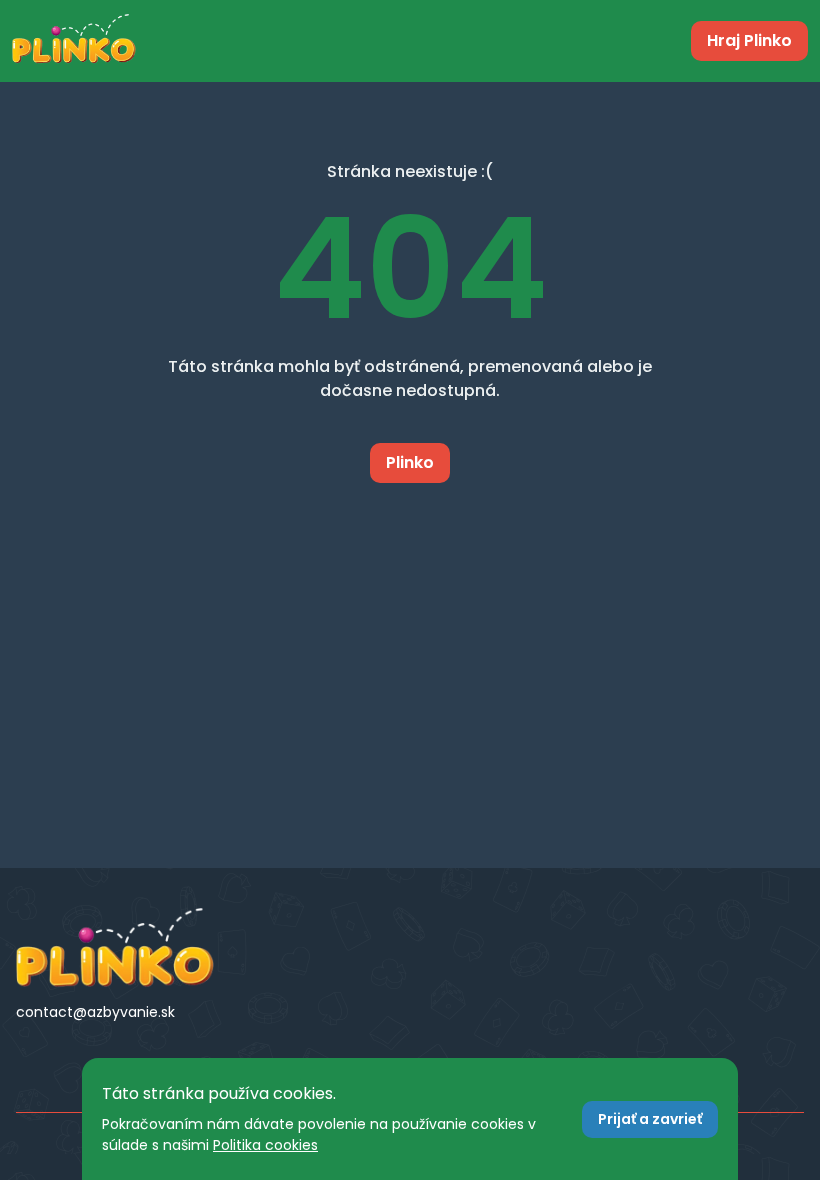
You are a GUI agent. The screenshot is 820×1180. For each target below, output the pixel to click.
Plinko (410, 462)
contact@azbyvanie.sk (95, 1012)
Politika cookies (265, 1145)
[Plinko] (137, 948)
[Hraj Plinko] (74, 41)
